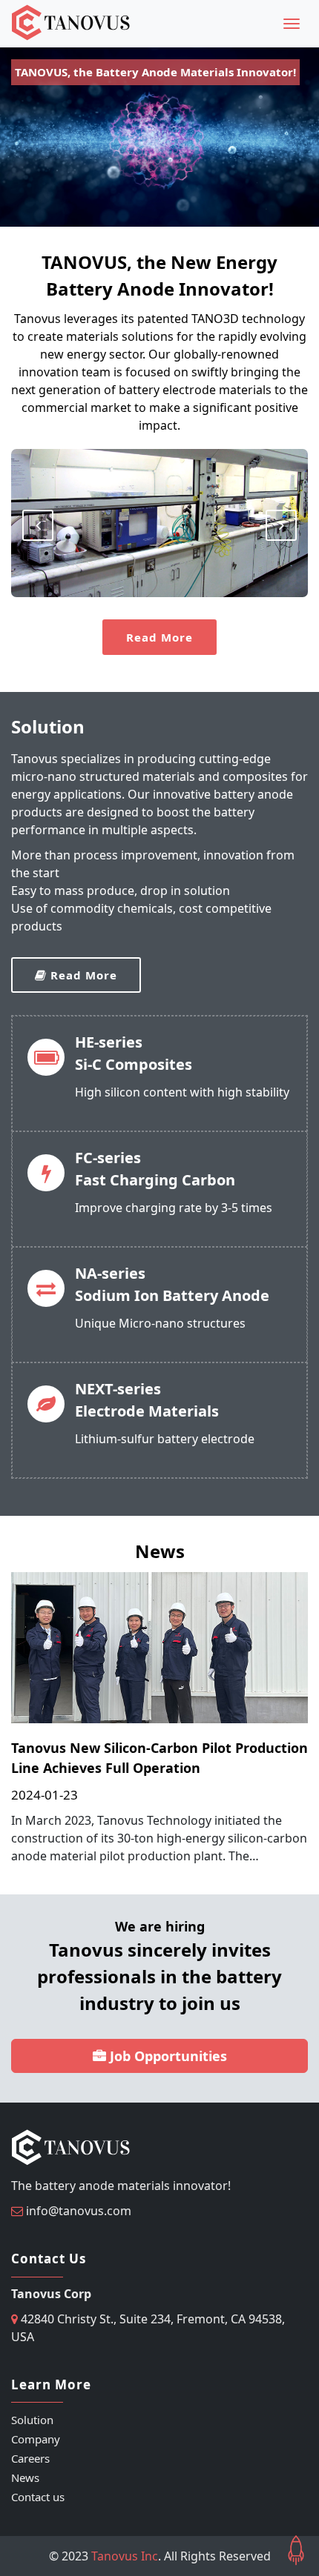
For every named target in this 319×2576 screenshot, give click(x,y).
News (25, 2477)
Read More (159, 637)
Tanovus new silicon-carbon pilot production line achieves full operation (159, 1758)
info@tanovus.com (79, 2211)
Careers (30, 2458)
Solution (32, 2420)
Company (36, 2439)
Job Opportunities (167, 2056)
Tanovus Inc (125, 2556)
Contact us (38, 2497)
